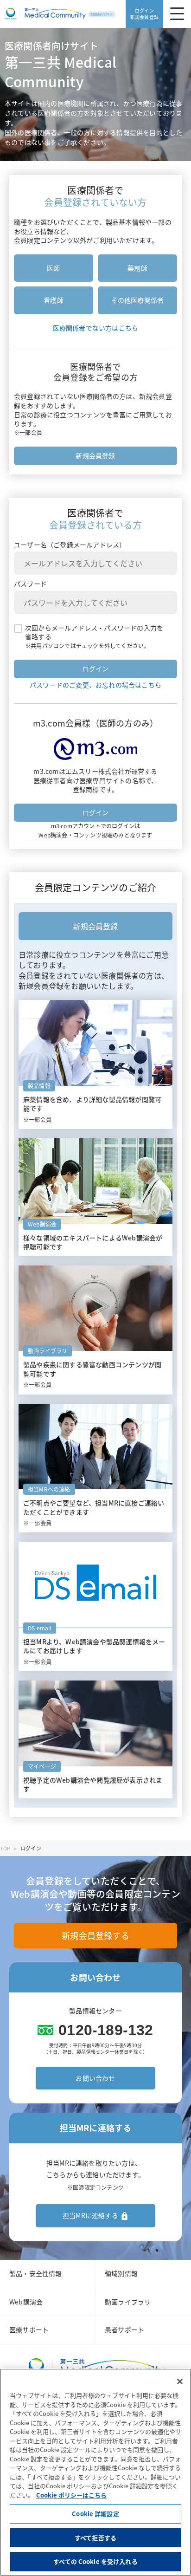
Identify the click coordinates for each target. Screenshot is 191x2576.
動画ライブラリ (128, 2302)
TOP (5, 1848)
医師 (53, 268)
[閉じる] (180, 2381)
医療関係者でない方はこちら (96, 328)
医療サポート (29, 2329)
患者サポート (124, 2329)
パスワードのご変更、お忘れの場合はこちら (95, 685)
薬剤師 (137, 268)
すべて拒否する (95, 2538)
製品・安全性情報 (36, 2273)
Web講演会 (26, 2302)
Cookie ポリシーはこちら (71, 2495)
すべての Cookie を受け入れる (95, 2561)
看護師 (54, 300)
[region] (95, 2472)
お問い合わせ (95, 2078)
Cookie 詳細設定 (95, 2514)
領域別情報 (121, 2273)
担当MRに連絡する (90, 2215)
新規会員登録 (95, 455)
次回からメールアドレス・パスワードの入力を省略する (94, 633)
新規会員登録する (95, 1936)
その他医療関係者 (138, 300)
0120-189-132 (106, 2030)
